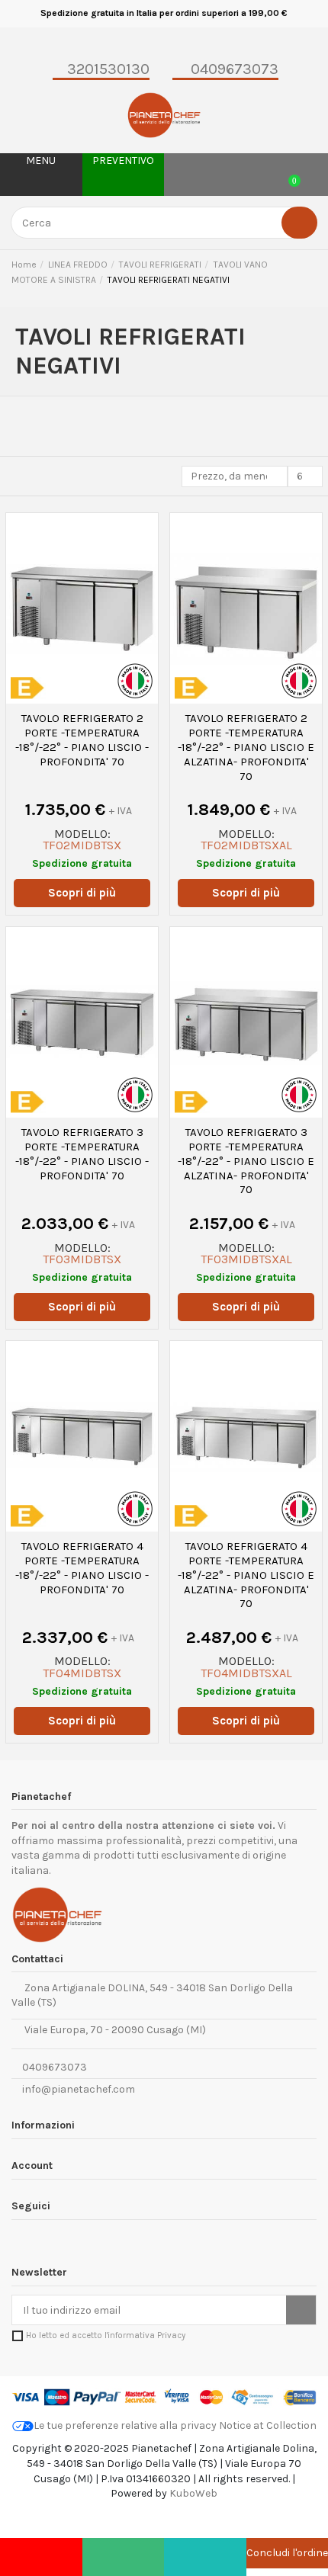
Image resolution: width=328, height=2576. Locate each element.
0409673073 (53, 2067)
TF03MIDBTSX (82, 1259)
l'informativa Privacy (145, 2335)
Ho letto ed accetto (106, 2335)
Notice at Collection (268, 2425)
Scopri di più (82, 893)
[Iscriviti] (301, 2310)
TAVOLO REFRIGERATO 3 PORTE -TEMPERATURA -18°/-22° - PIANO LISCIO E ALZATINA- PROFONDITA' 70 (246, 1161)
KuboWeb (193, 2493)
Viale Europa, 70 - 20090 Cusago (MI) (113, 2030)
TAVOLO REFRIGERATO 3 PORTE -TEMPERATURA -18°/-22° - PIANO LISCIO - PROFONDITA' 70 (82, 1153)
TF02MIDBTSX (82, 845)
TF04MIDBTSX (82, 1673)
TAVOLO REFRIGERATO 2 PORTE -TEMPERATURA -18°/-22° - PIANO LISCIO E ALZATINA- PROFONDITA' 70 (246, 747)
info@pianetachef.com (79, 2089)
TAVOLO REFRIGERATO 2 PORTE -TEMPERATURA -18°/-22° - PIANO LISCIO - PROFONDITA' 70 (82, 739)
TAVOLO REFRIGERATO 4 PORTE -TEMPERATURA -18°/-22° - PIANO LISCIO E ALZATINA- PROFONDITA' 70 (246, 1575)
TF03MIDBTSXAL (246, 1259)
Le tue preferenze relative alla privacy (125, 2425)
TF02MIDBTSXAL (246, 845)
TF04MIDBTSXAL (246, 1673)
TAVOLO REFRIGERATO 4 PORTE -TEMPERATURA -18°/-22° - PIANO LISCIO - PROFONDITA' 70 (82, 1567)
